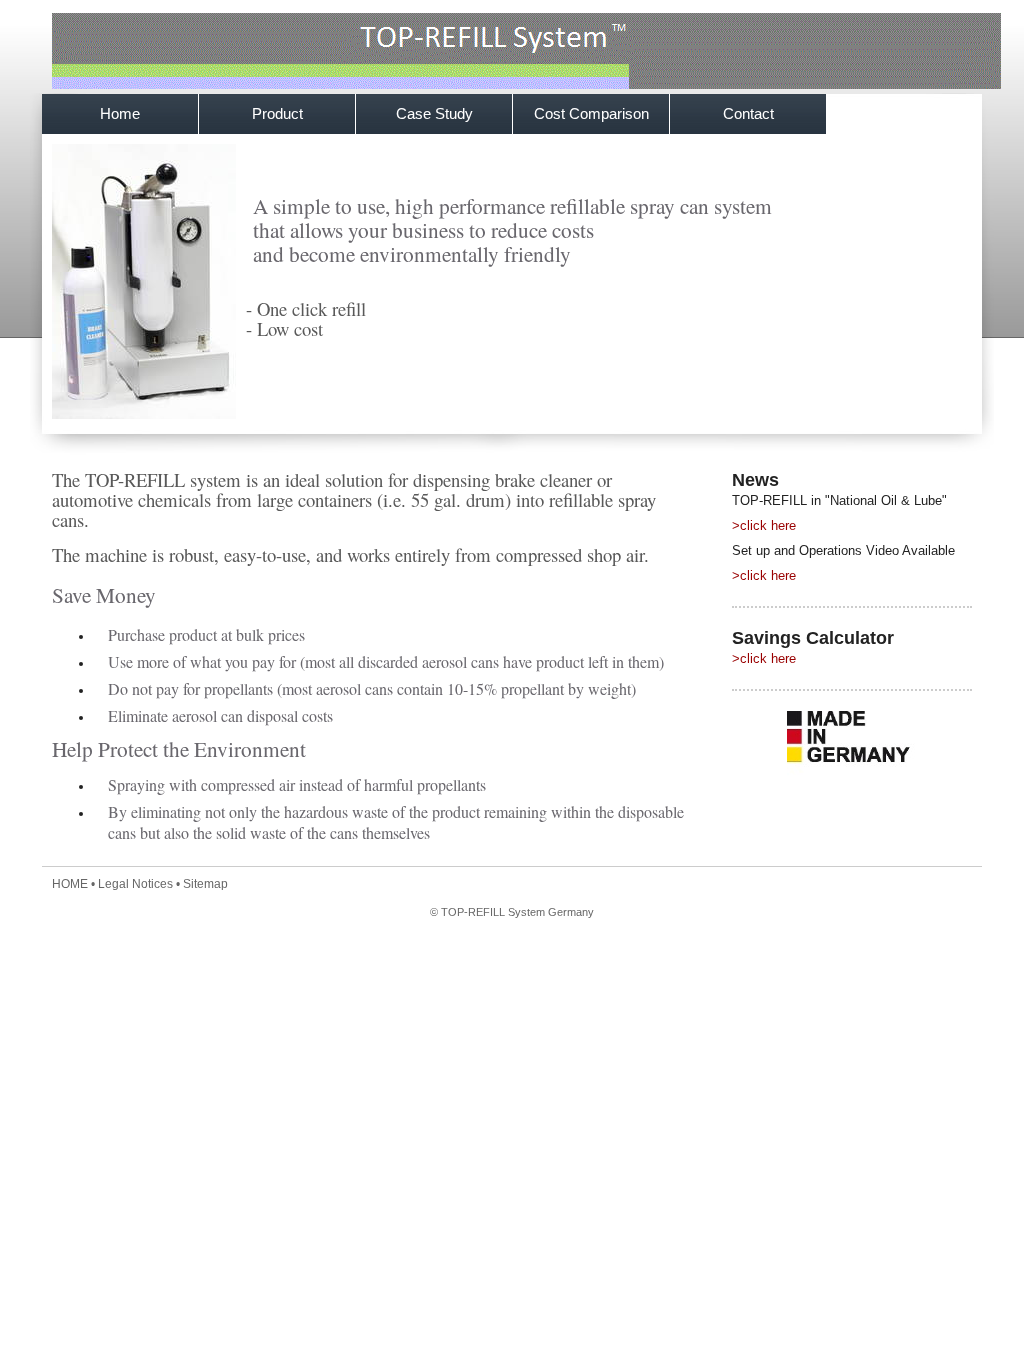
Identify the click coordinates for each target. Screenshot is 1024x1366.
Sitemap (205, 884)
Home (120, 113)
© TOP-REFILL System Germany (512, 912)
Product (277, 113)
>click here (764, 525)
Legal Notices (135, 884)
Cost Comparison (591, 113)
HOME (70, 884)
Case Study (434, 113)
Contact (748, 113)
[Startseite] (526, 84)
